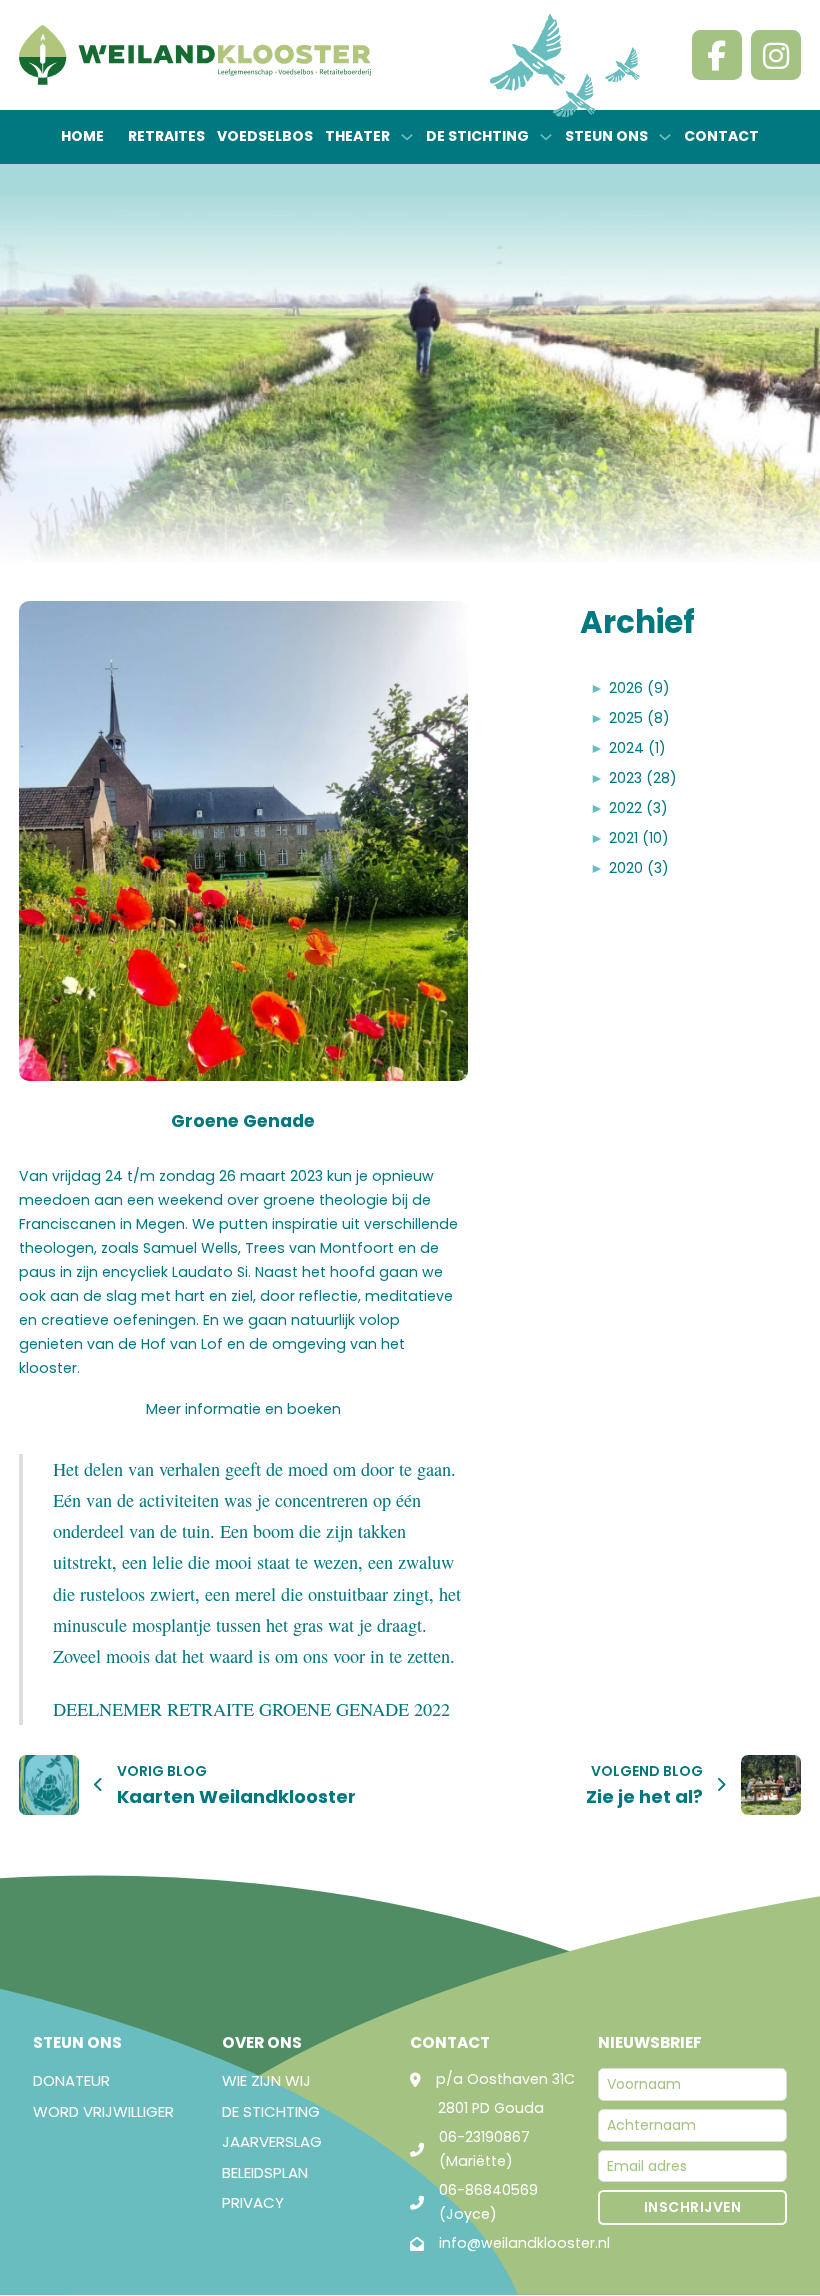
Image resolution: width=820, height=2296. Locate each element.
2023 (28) (643, 778)
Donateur (71, 2080)
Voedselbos (265, 136)
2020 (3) (639, 868)
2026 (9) (639, 688)
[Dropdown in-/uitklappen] (407, 137)
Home (82, 136)
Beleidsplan (265, 2172)
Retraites (166, 136)
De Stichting (271, 2111)
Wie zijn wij (266, 2080)
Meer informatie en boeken (243, 1409)
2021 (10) (639, 838)
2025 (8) (639, 718)
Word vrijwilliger (103, 2111)
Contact (721, 136)
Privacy (253, 2202)
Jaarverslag (272, 2141)
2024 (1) (637, 748)
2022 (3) (638, 808)
